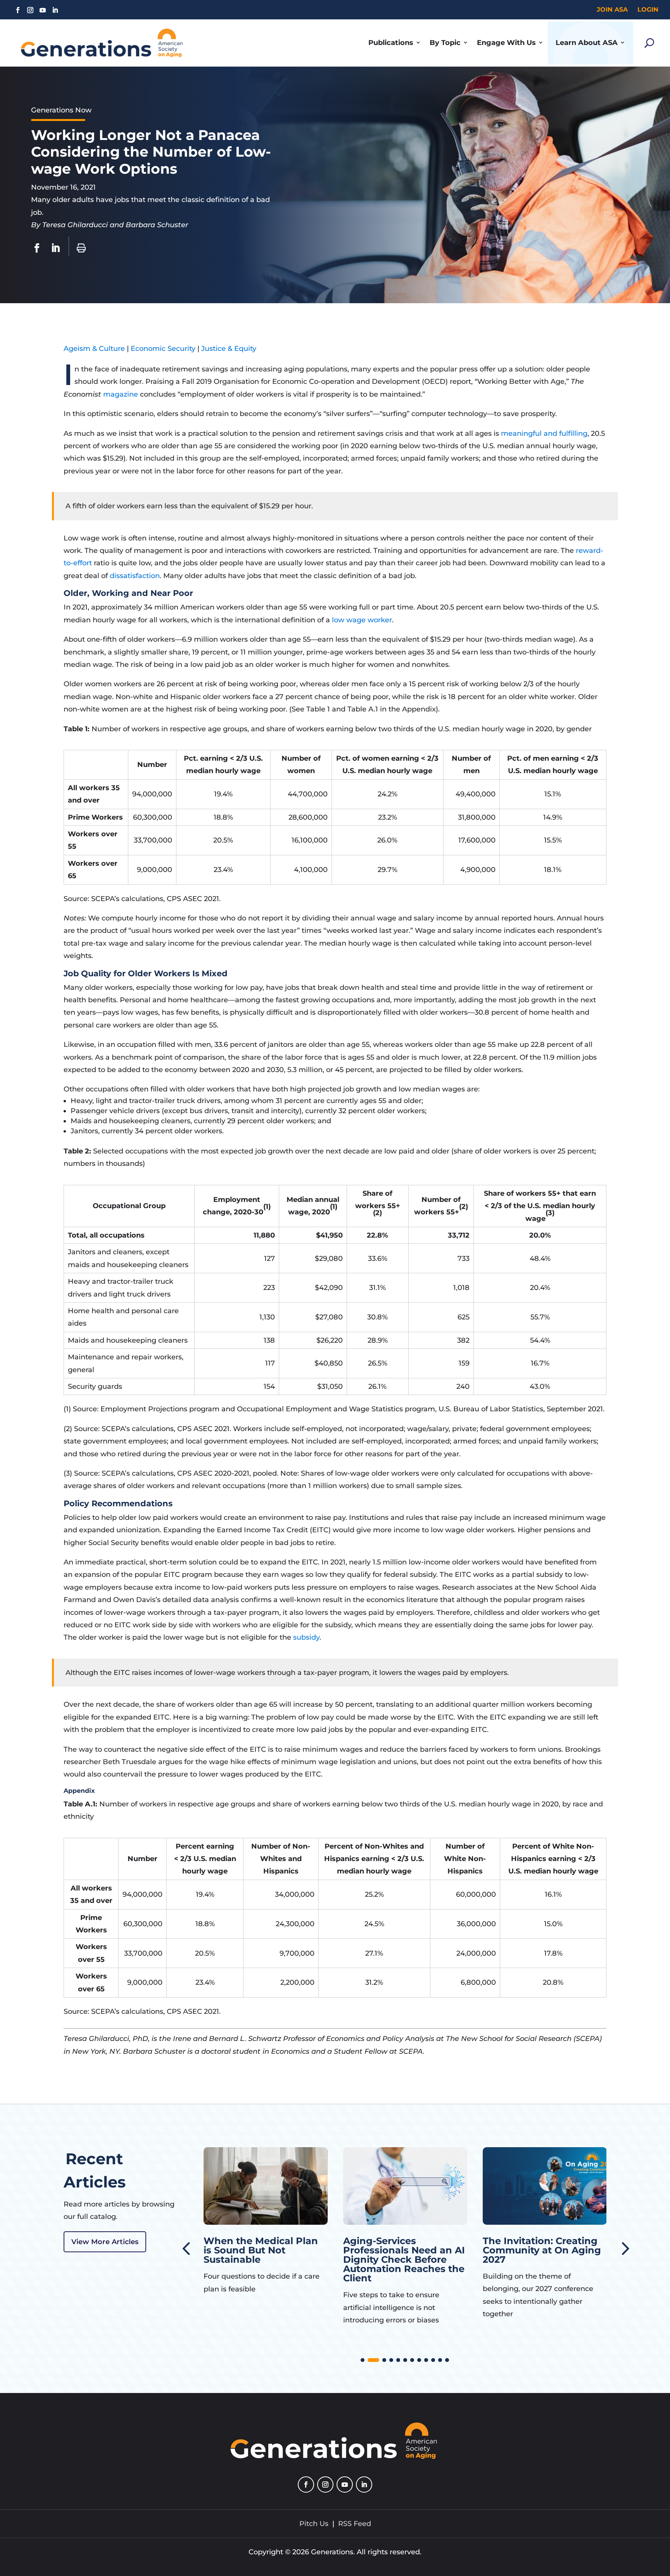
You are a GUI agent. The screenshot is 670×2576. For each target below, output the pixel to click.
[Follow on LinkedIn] (55, 10)
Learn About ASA (587, 43)
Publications (391, 43)
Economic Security (163, 349)
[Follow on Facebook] (18, 10)
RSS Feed (355, 2524)
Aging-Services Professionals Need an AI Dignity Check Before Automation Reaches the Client (264, 2259)
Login (648, 9)
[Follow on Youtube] (43, 10)
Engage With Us (506, 43)
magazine (122, 394)
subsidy (306, 1637)
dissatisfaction (135, 576)
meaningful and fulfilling (544, 433)
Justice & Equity (229, 349)
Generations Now (61, 110)
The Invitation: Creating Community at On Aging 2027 (402, 2250)
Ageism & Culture (94, 349)
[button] (624, 2248)
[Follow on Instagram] (30, 10)
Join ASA (612, 9)
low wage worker (362, 620)
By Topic (445, 43)
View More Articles (105, 2242)
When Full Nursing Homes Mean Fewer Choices (531, 2250)
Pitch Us (314, 2524)
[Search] (649, 43)
